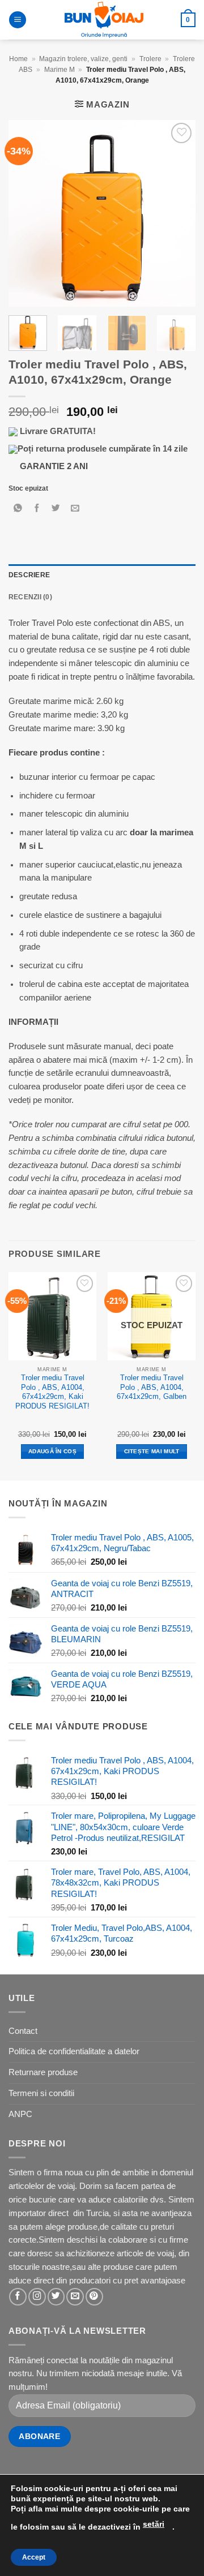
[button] (18, 20)
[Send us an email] (75, 2297)
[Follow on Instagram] (37, 2297)
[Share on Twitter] (56, 509)
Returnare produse (43, 2072)
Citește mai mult (152, 1451)
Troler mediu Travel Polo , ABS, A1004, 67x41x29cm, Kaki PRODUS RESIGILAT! (52, 1392)
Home (18, 59)
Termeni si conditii (41, 2093)
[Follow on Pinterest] (94, 2297)
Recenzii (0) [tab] (30, 597)
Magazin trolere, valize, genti (83, 59)
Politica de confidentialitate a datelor (74, 2051)
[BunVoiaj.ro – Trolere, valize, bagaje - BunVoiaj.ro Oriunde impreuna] (104, 20)
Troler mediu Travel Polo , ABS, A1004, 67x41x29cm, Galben (152, 1387)
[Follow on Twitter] (56, 2297)
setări (154, 2524)
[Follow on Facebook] (18, 2297)
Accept (34, 2557)
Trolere (150, 59)
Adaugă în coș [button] (52, 1451)
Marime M (59, 70)
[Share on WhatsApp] (18, 509)
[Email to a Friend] (75, 509)
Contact (23, 2031)
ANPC (20, 2114)
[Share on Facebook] (37, 509)
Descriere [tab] (29, 575)
